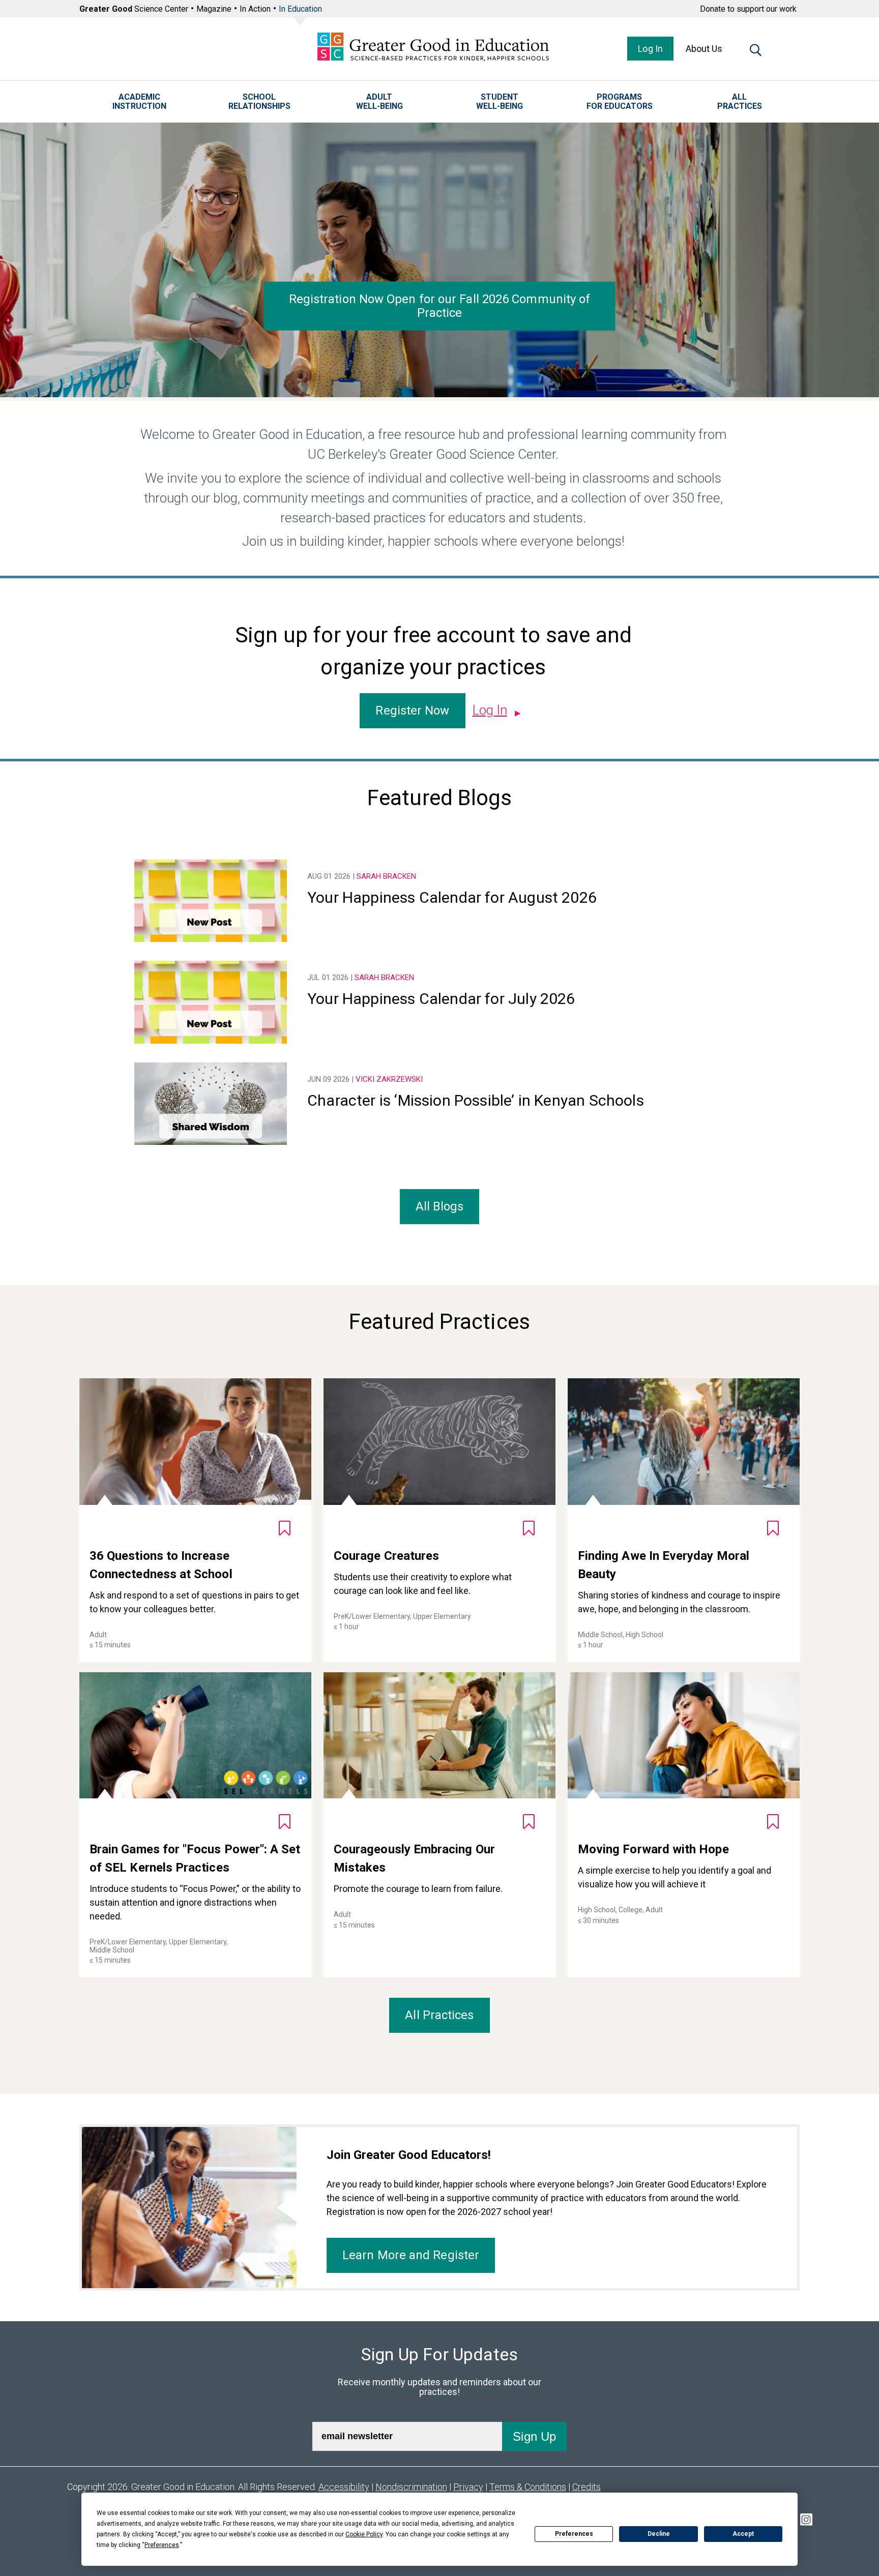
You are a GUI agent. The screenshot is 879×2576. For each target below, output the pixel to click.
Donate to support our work (748, 9)
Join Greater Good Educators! (409, 2155)
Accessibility (344, 2487)
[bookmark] (285, 1528)
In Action (255, 9)
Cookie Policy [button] (364, 2534)
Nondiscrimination (411, 2487)
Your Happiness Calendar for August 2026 (452, 897)
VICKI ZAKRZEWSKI (389, 1079)
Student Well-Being (500, 102)
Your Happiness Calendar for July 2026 (441, 999)
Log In (650, 49)
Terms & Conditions (528, 2487)
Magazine (214, 9)
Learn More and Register (411, 2255)
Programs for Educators (620, 102)
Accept (743, 2534)
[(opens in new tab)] (806, 2521)
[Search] (756, 52)
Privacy (468, 2487)
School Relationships (259, 102)
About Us (704, 49)
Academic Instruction (139, 102)
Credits (587, 2487)
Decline (659, 2534)
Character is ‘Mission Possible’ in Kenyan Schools (476, 1100)
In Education (300, 9)
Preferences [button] (162, 2545)
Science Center (134, 9)
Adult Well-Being (379, 102)
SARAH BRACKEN (386, 876)
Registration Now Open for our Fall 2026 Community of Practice (440, 305)
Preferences (574, 2534)
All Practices (740, 102)
